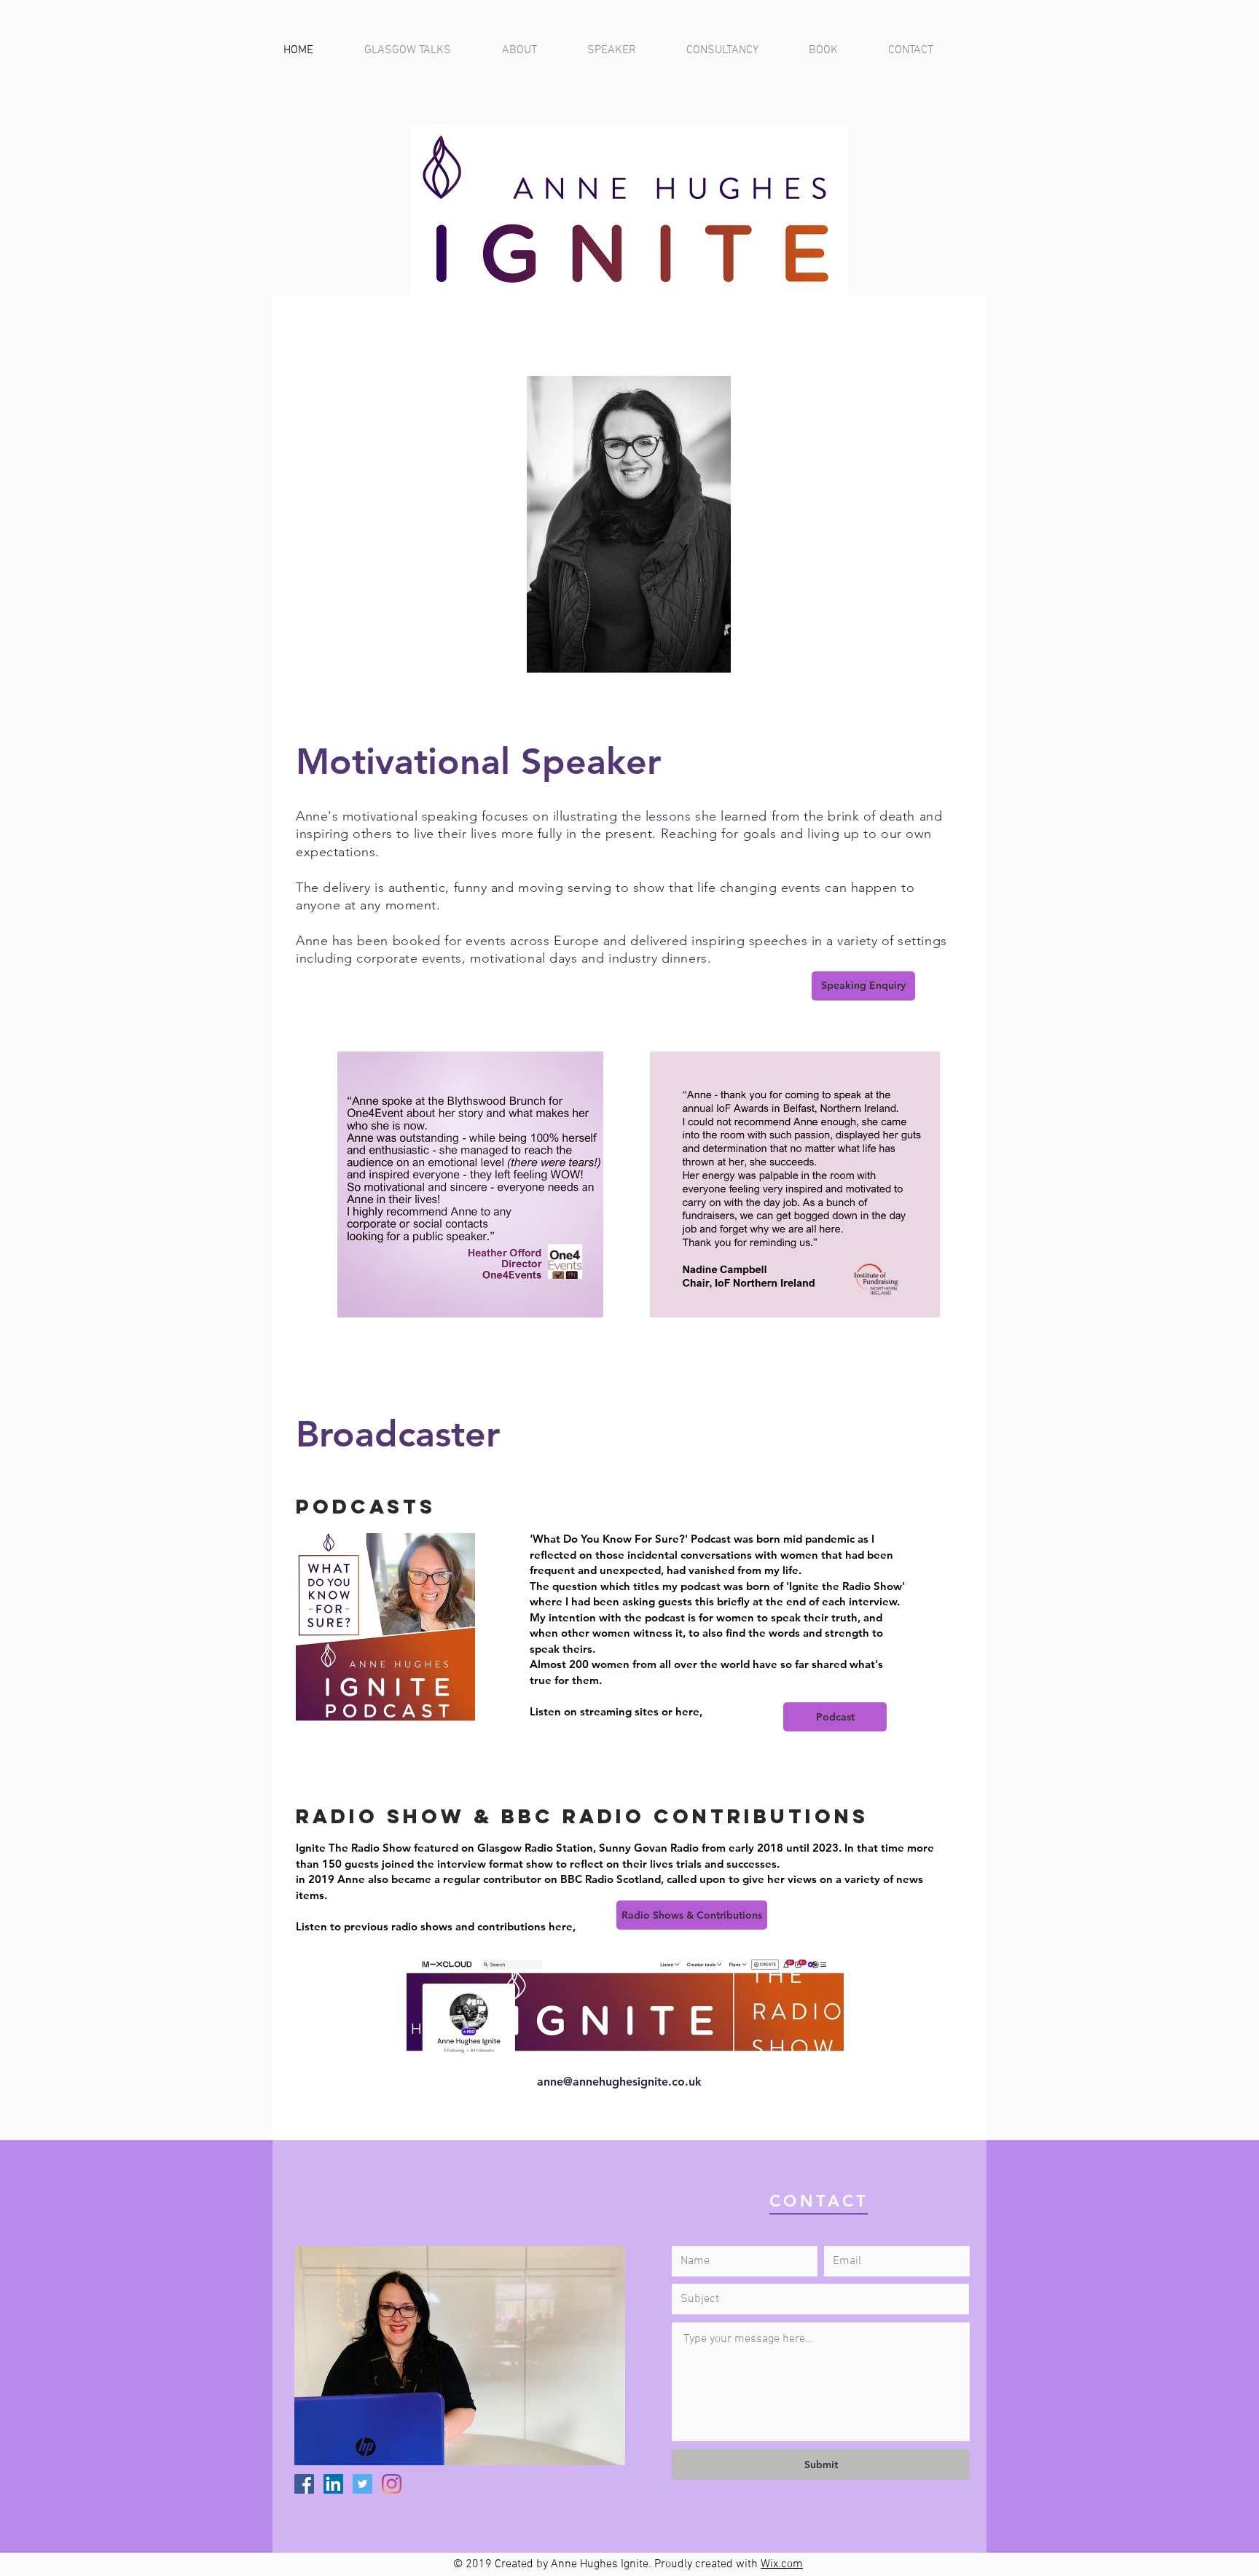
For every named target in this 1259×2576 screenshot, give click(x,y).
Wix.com (782, 2564)
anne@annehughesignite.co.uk (619, 2082)
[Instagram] (392, 2484)
